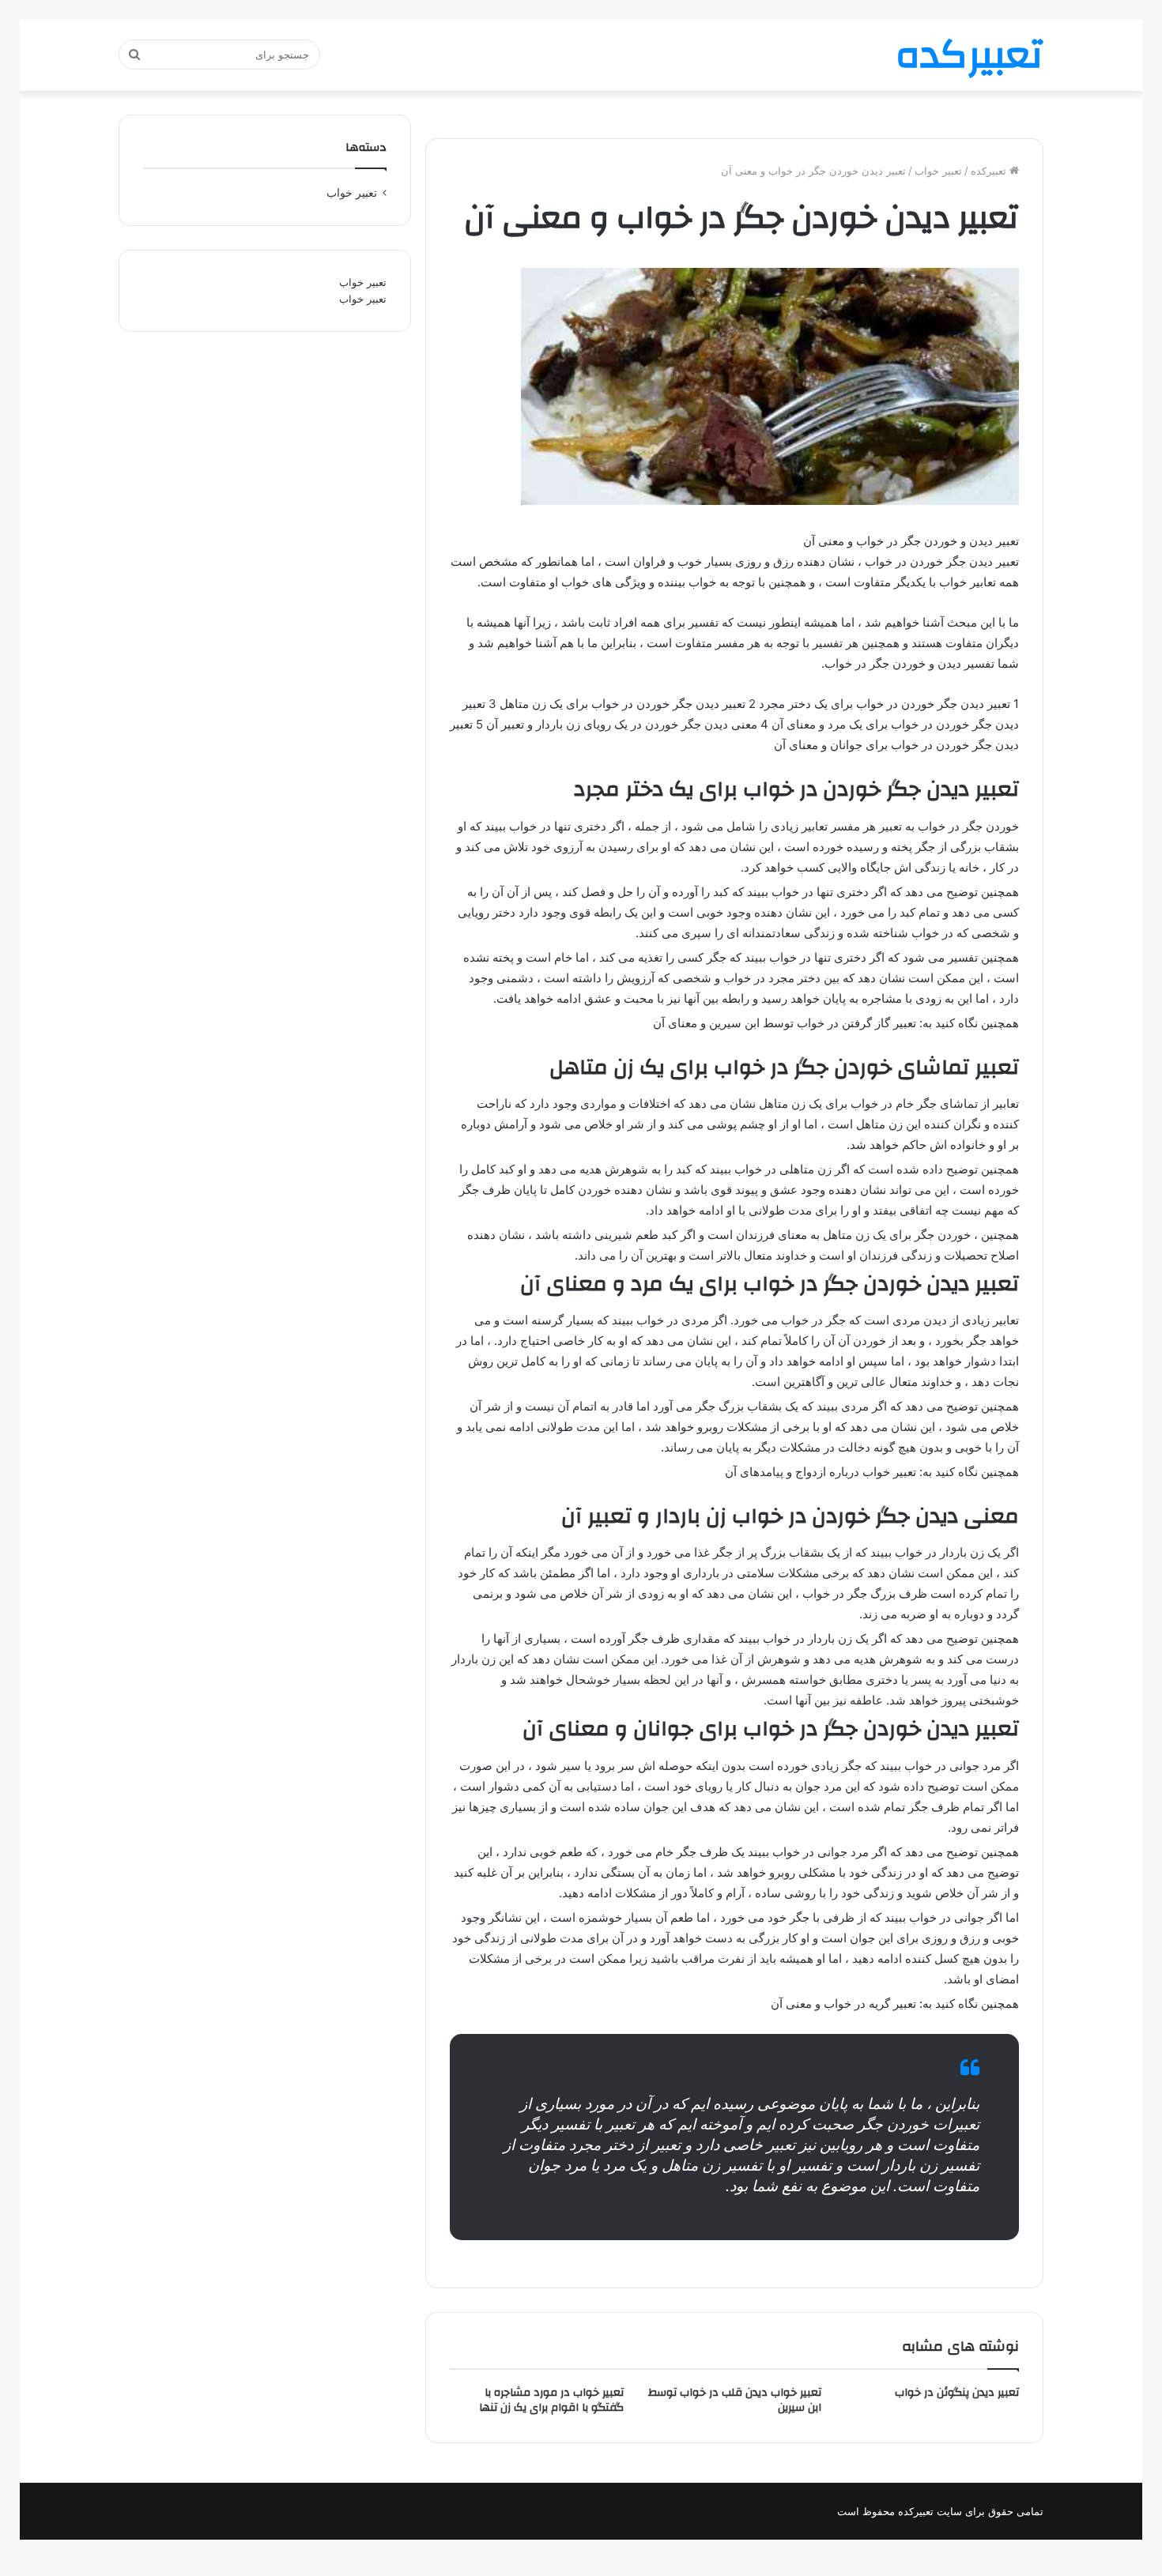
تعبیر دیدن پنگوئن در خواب (957, 2393)
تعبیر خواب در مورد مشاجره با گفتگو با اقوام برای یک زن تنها (551, 2400)
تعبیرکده (990, 171)
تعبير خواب (938, 171)
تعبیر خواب (363, 282)
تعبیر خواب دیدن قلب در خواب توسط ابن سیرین (735, 2400)
